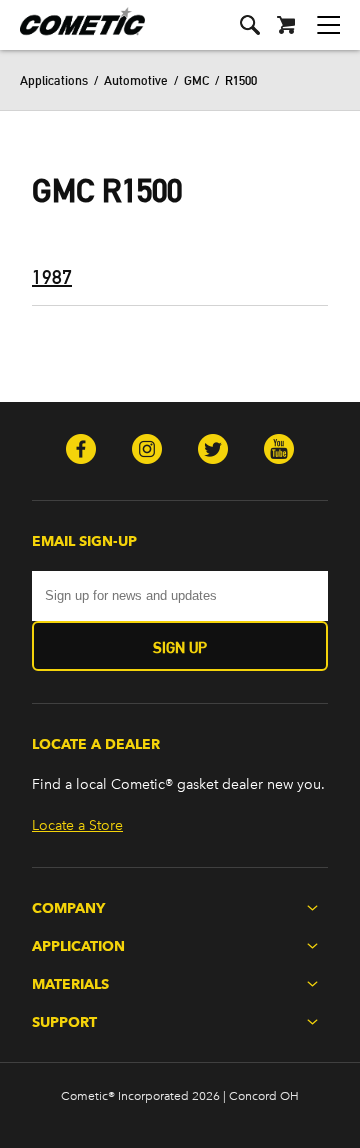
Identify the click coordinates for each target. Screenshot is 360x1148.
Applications (54, 80)
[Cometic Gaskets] (72, 34)
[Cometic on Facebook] (81, 451)
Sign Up (180, 647)
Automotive (136, 80)
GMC (196, 80)
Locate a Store (77, 825)
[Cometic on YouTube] (279, 451)
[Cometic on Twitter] (213, 451)
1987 (52, 277)
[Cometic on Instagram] (147, 451)
